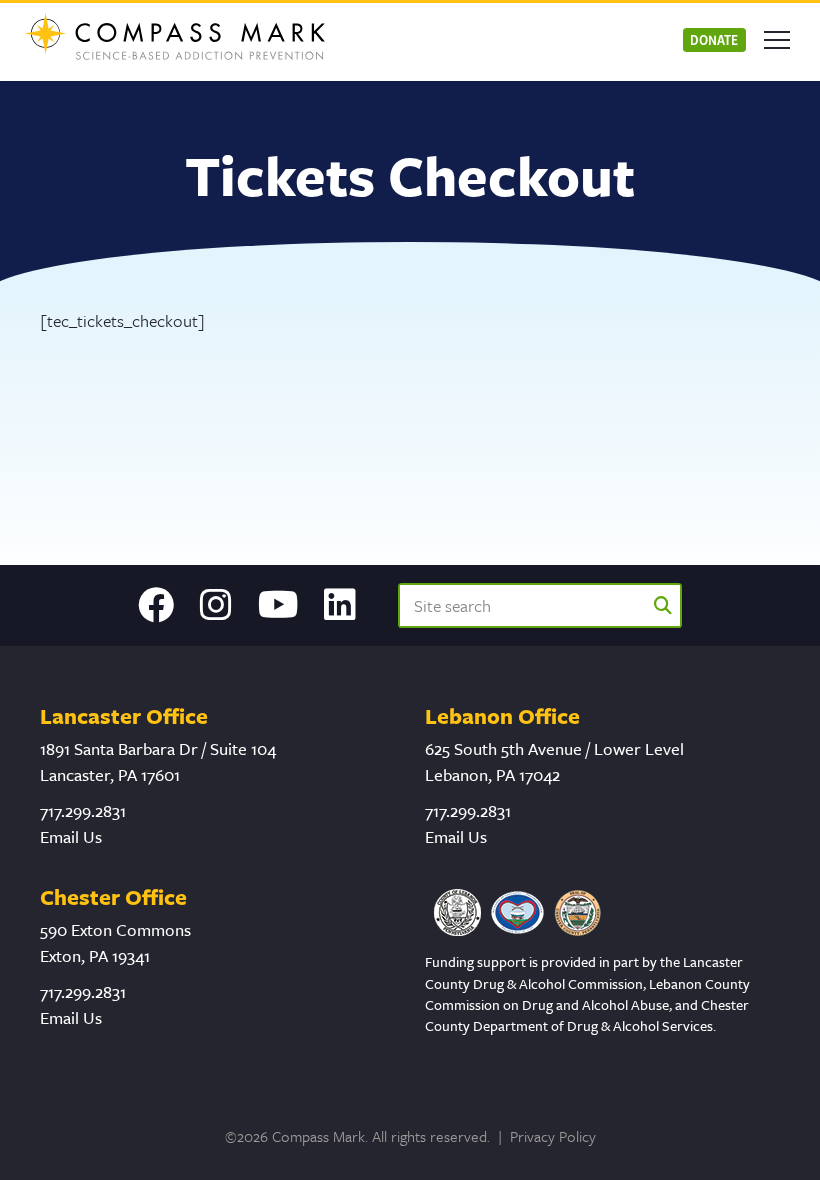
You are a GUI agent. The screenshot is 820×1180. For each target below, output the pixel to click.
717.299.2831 (83, 810)
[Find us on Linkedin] (340, 605)
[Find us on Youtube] (278, 605)
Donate (714, 39)
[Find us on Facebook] (156, 605)
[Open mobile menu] (777, 40)
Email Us (71, 836)
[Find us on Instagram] (216, 605)
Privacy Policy (553, 1136)
